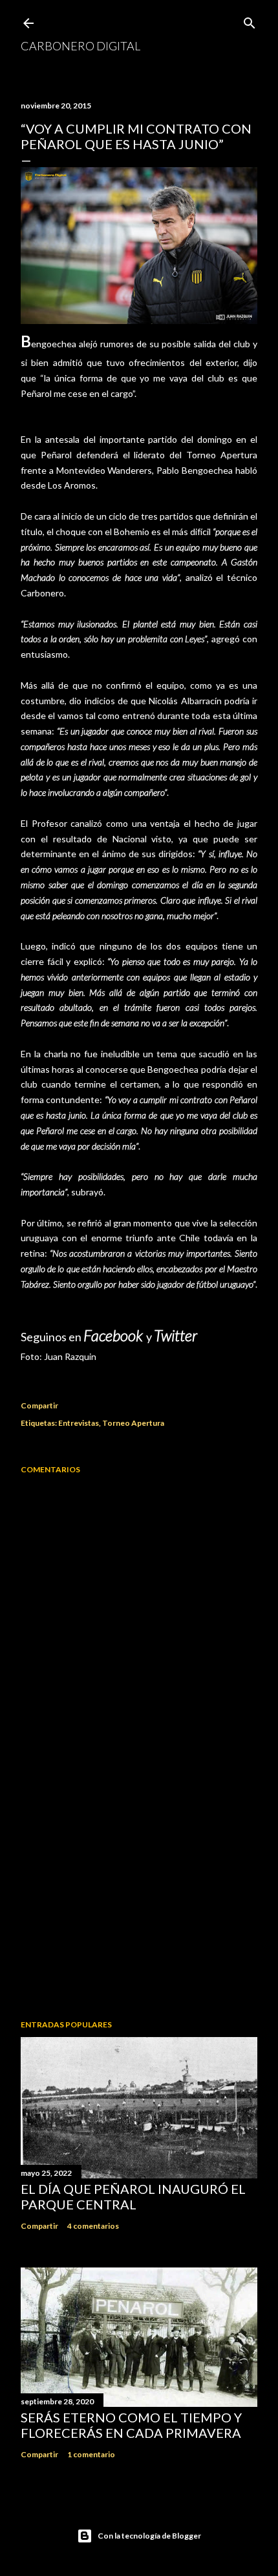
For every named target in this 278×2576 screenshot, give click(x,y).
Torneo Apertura (133, 1423)
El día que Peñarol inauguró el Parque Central (133, 2196)
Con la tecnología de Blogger (149, 2536)
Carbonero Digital (80, 46)
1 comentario (91, 2454)
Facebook (115, 1335)
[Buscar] (250, 20)
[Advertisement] (139, 1897)
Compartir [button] (39, 1405)
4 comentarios (93, 2226)
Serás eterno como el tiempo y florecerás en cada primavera (131, 2425)
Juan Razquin (70, 1356)
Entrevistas (79, 1423)
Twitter (176, 1335)
